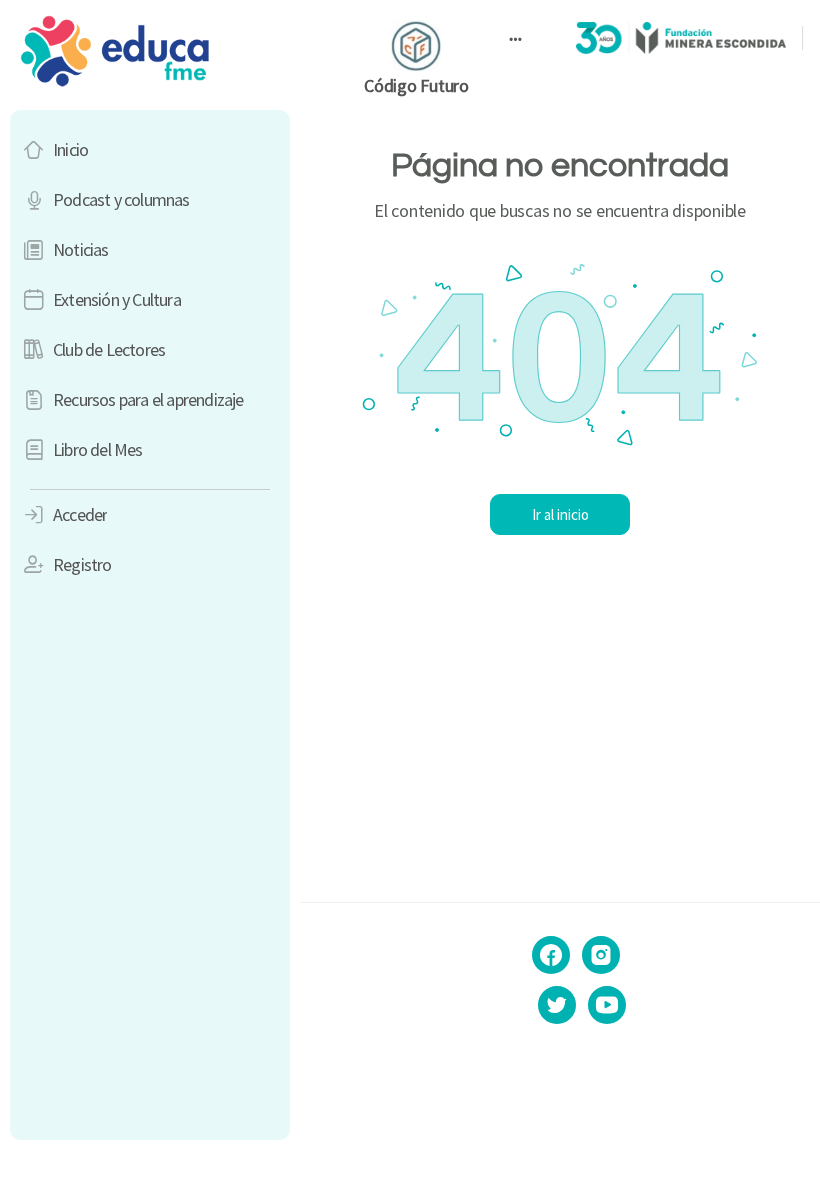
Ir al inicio (560, 514)
